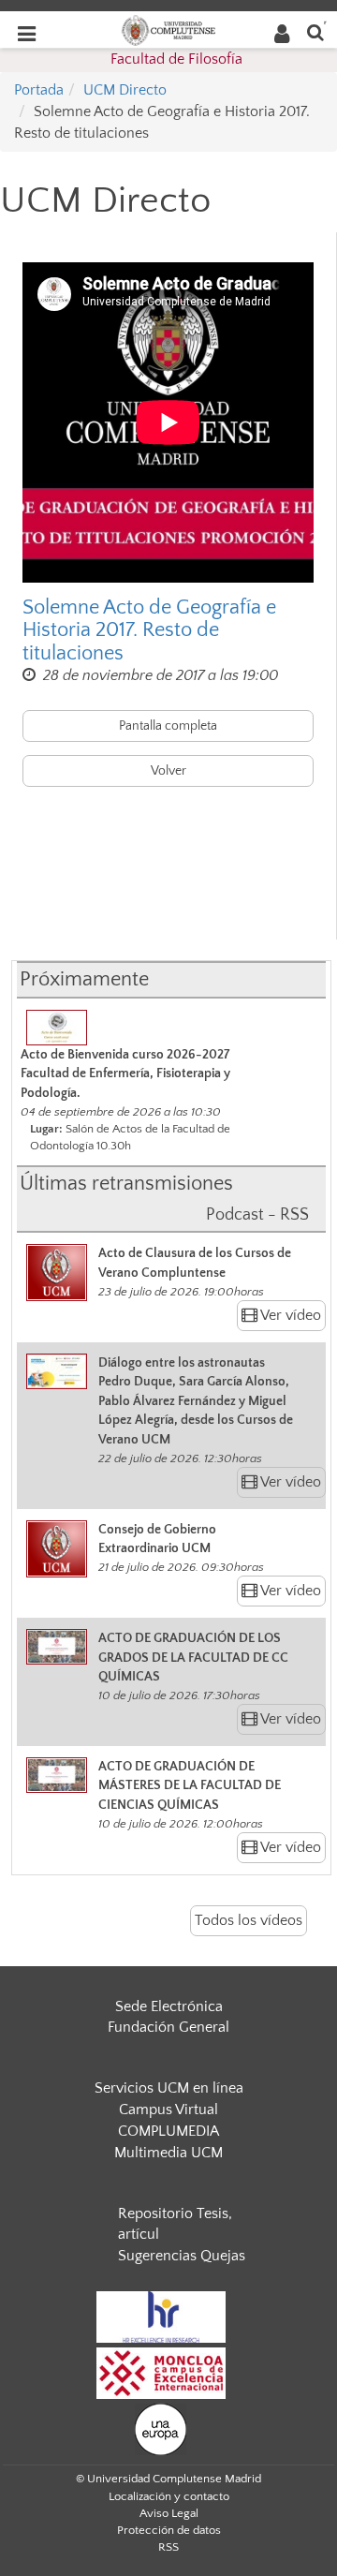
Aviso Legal (169, 2513)
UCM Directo (125, 90)
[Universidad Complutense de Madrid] (168, 29)
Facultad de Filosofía (176, 59)
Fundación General (168, 2027)
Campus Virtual (168, 2110)
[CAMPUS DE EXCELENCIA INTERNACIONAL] (161, 2372)
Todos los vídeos (249, 1920)
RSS (168, 2547)
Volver (168, 771)
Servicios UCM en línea (169, 2088)
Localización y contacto (169, 2496)
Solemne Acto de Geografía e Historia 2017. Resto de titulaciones (149, 630)
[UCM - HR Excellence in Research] (161, 2316)
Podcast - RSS (257, 1215)
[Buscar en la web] (315, 31)
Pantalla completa (168, 726)
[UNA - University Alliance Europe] (161, 2428)
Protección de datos (169, 2530)
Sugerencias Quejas (182, 2256)
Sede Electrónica (169, 2006)
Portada (39, 90)
